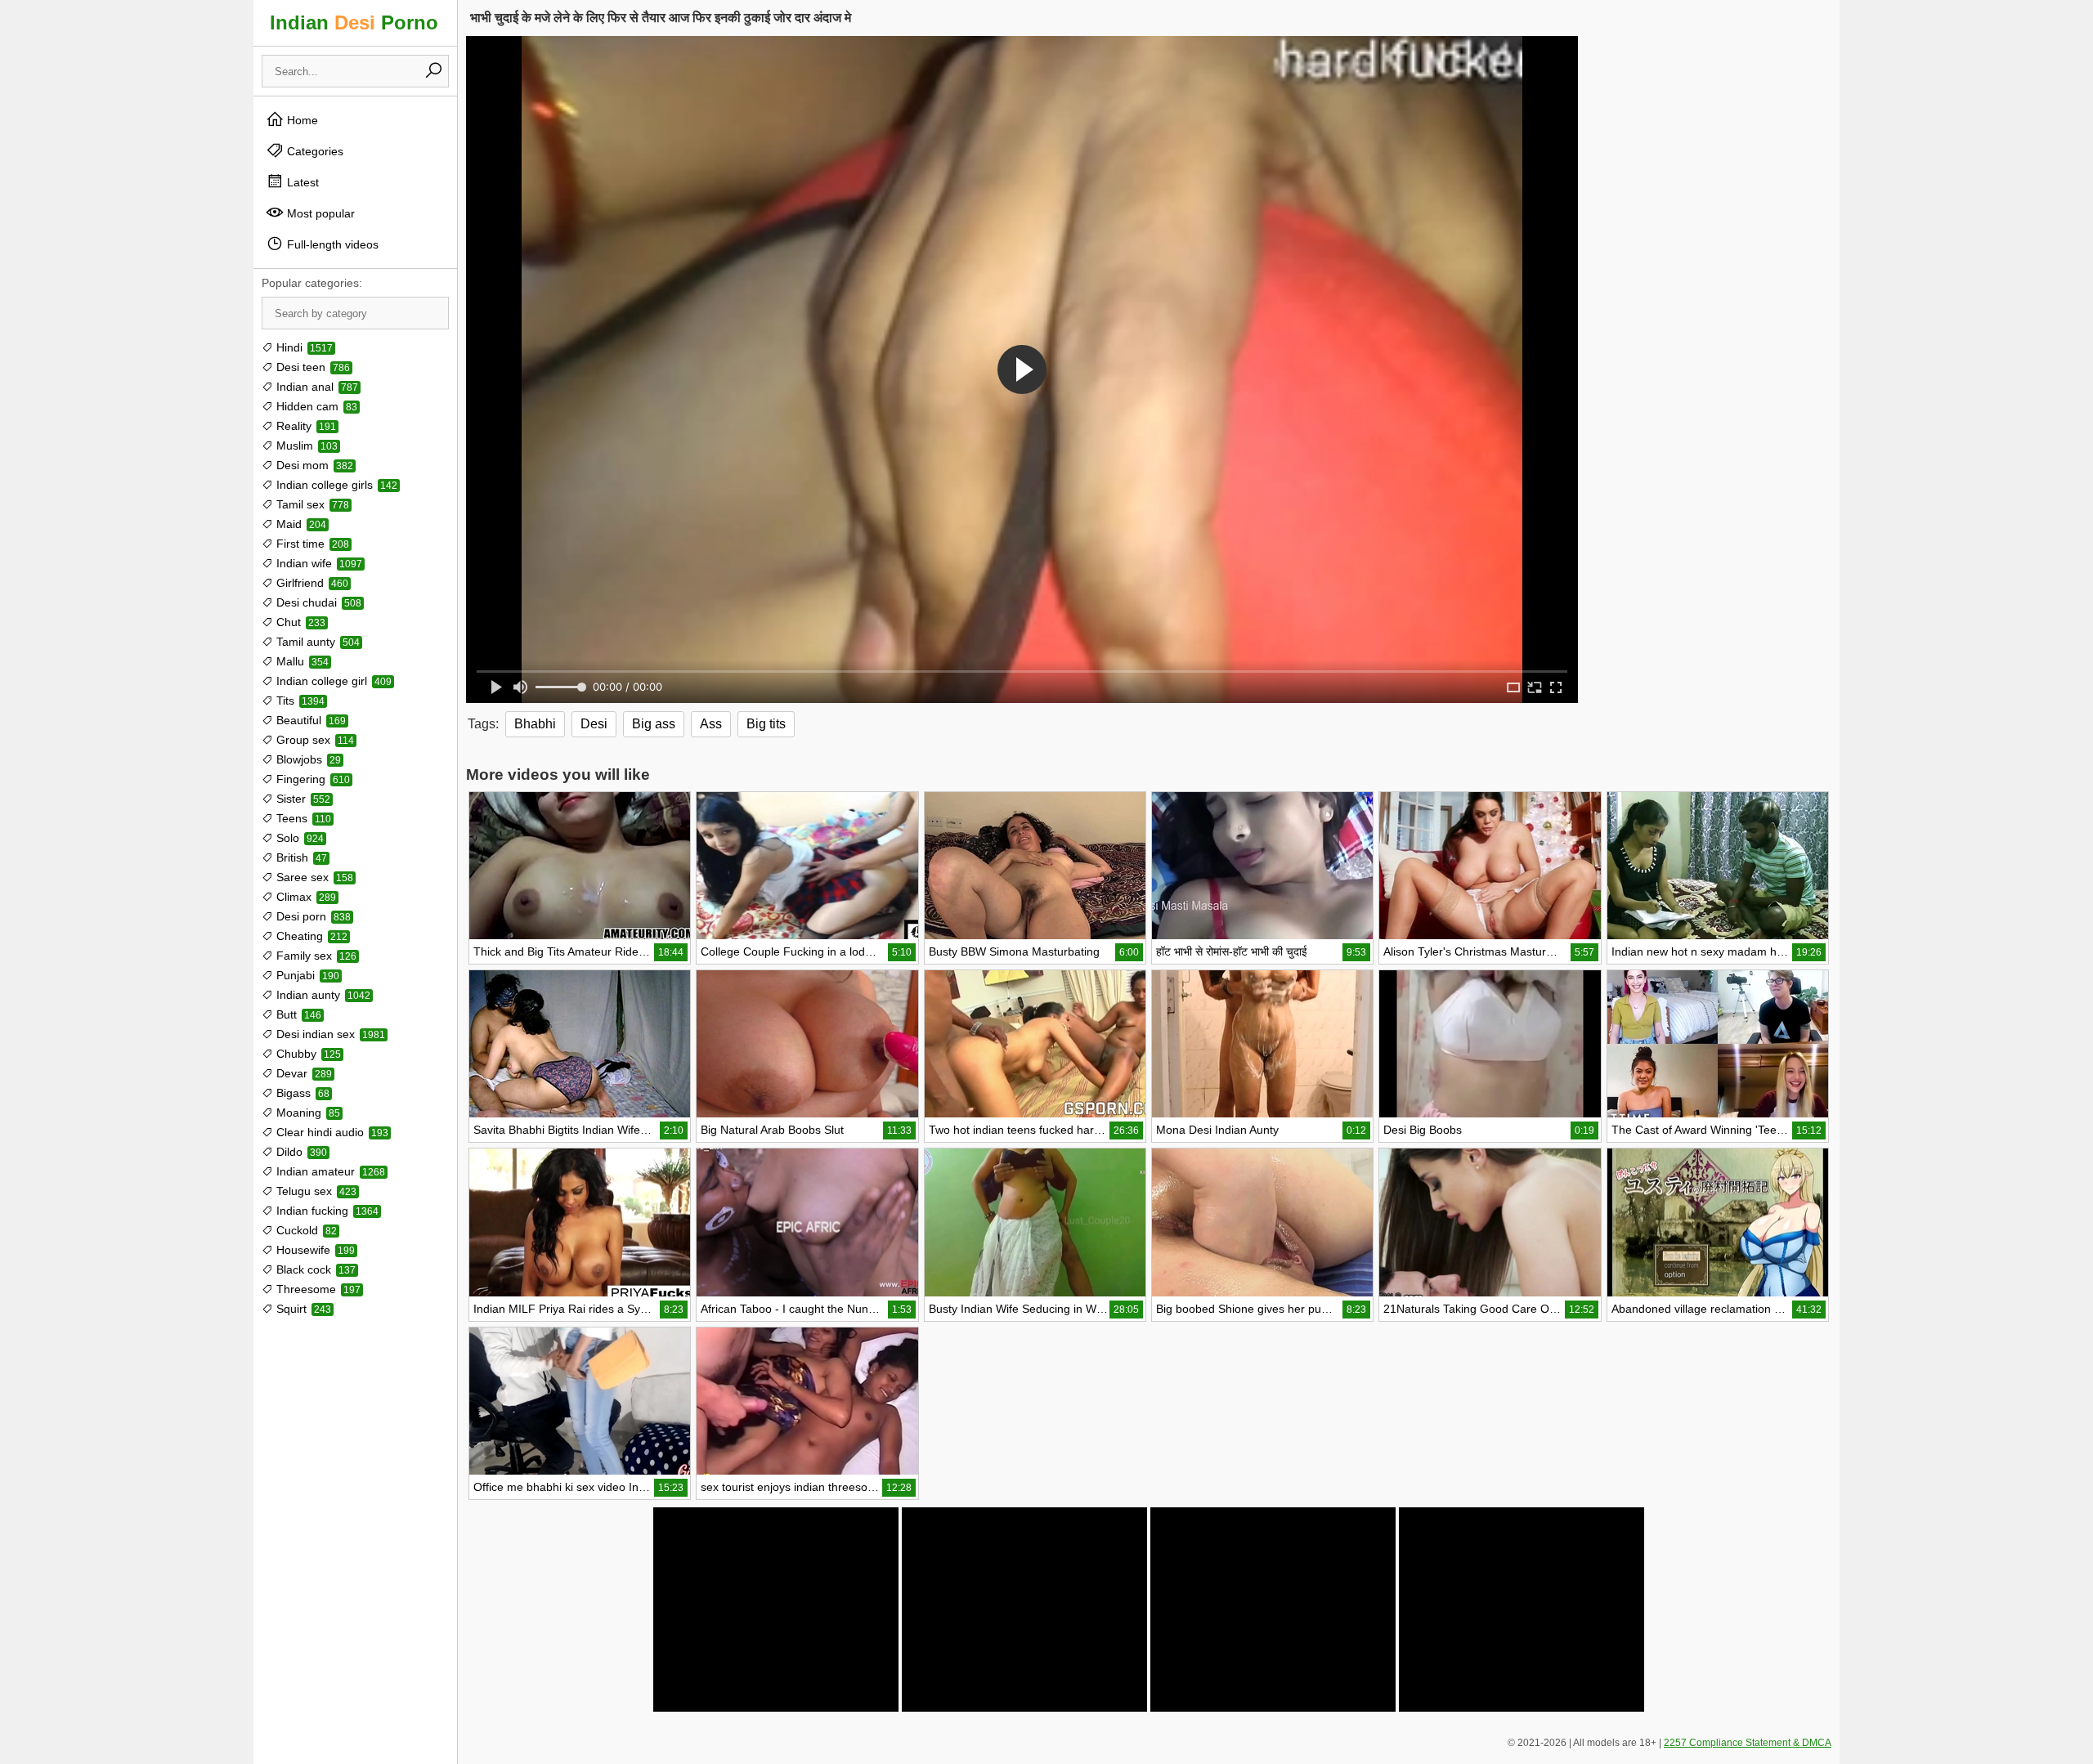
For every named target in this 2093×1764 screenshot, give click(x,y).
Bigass (301, 1093)
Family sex (315, 956)
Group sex (314, 740)
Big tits (766, 724)
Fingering (311, 779)
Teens (302, 818)
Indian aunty (322, 995)
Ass (711, 724)
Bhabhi (535, 724)
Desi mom (313, 465)
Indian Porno (354, 22)
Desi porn (312, 916)
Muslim (305, 445)
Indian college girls (335, 485)
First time (311, 544)
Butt (297, 1014)
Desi (594, 724)
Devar (303, 1073)
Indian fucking (326, 1211)
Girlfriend (311, 583)
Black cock (314, 1269)
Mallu (301, 661)
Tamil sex (311, 504)
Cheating (310, 936)
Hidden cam (315, 406)
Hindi (303, 347)
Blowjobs (307, 759)
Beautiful (309, 720)
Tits (299, 701)
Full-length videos (331, 244)
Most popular (319, 213)
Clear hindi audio (331, 1132)
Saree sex (313, 877)
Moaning (307, 1113)
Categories (314, 151)
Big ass (654, 724)
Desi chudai (317, 602)
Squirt (302, 1309)
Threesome (317, 1289)
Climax (305, 897)
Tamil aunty (316, 642)
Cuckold (305, 1230)
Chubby (307, 1054)
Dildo (300, 1152)
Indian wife (318, 563)
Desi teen (311, 367)
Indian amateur (329, 1171)
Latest (301, 182)
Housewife (314, 1250)
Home (301, 120)
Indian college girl (332, 681)
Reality (305, 426)
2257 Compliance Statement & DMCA (1748, 1743)
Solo (298, 838)
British (300, 857)
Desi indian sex (329, 1034)
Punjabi (306, 975)
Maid (300, 524)
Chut (299, 622)
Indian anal (316, 387)
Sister (302, 799)
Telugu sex (315, 1191)
